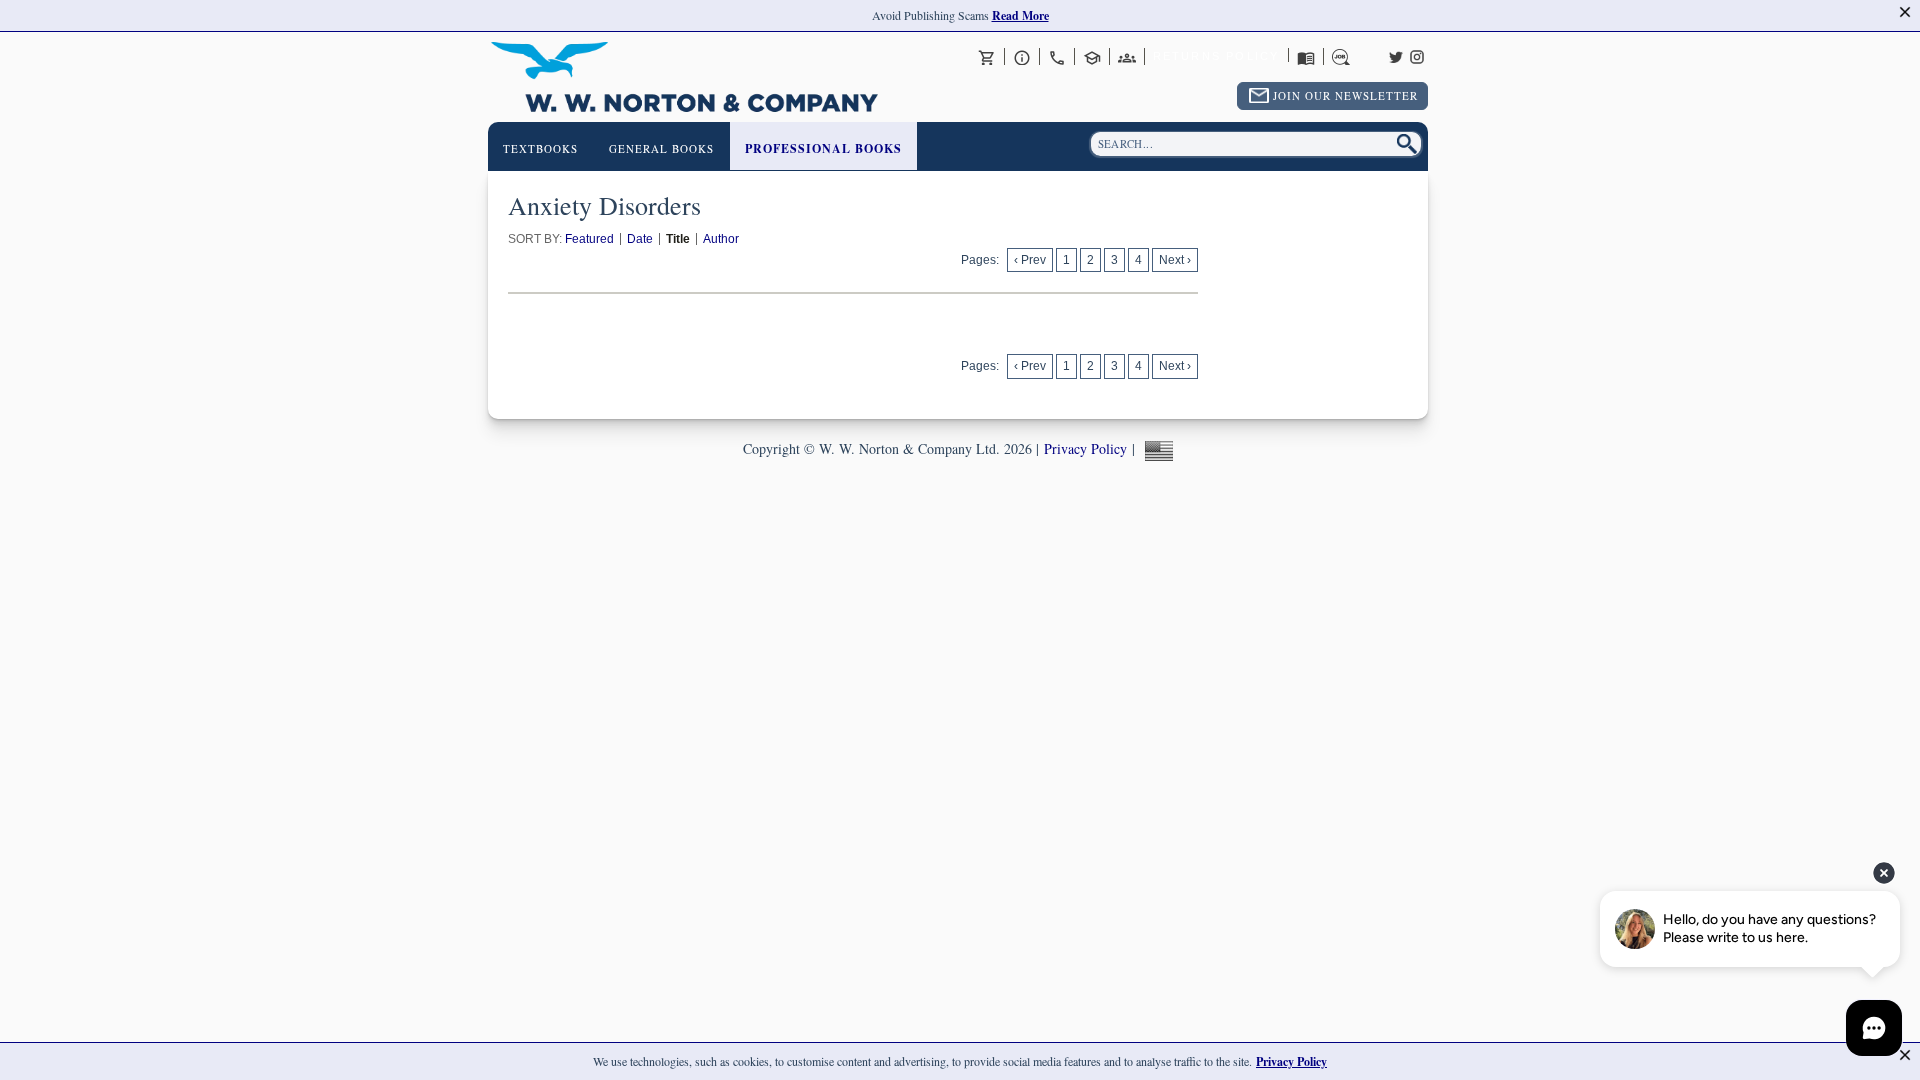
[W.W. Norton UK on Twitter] (1396, 55)
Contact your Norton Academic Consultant (1092, 57)
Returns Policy (1216, 56)
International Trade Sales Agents (1127, 57)
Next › (1175, 260)
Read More (1020, 15)
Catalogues (1306, 57)
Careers (1341, 57)
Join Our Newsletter (1345, 95)
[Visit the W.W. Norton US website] (1156, 448)
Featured (589, 239)
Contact (1057, 57)
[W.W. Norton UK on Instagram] (1417, 55)
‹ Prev (1030, 260)
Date (640, 239)
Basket (987, 57)
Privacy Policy (1085, 448)
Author (721, 239)
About (1022, 57)
